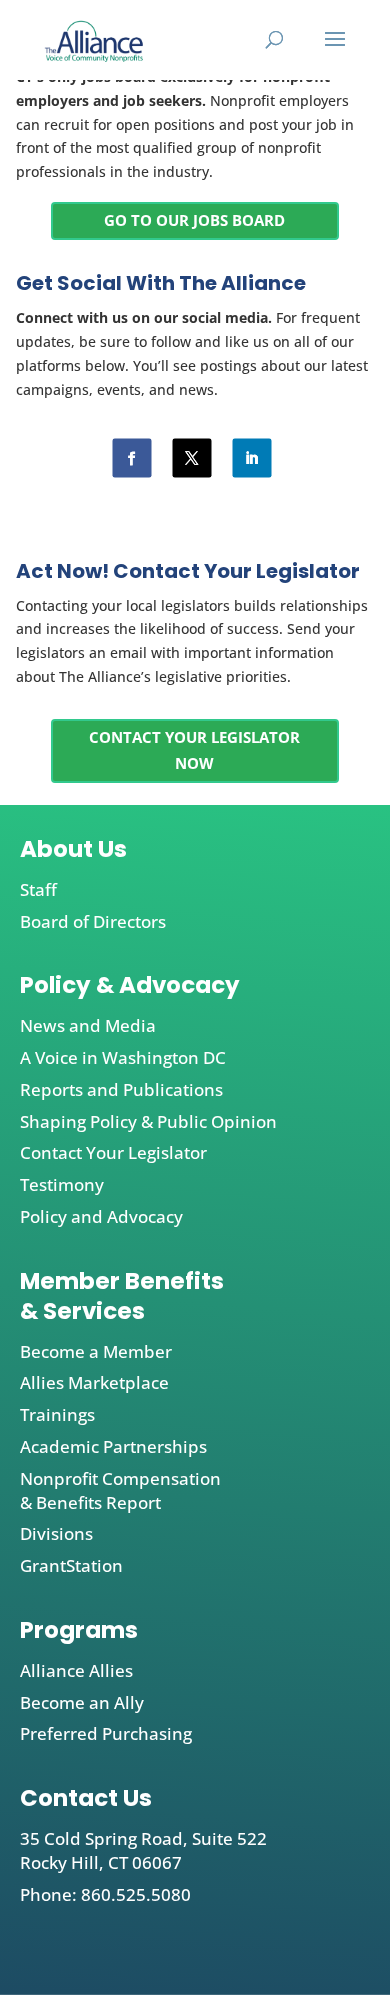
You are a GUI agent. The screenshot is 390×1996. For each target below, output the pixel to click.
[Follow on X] (191, 457)
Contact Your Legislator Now (194, 750)
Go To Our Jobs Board (194, 220)
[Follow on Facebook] (131, 457)
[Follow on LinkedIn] (251, 457)
